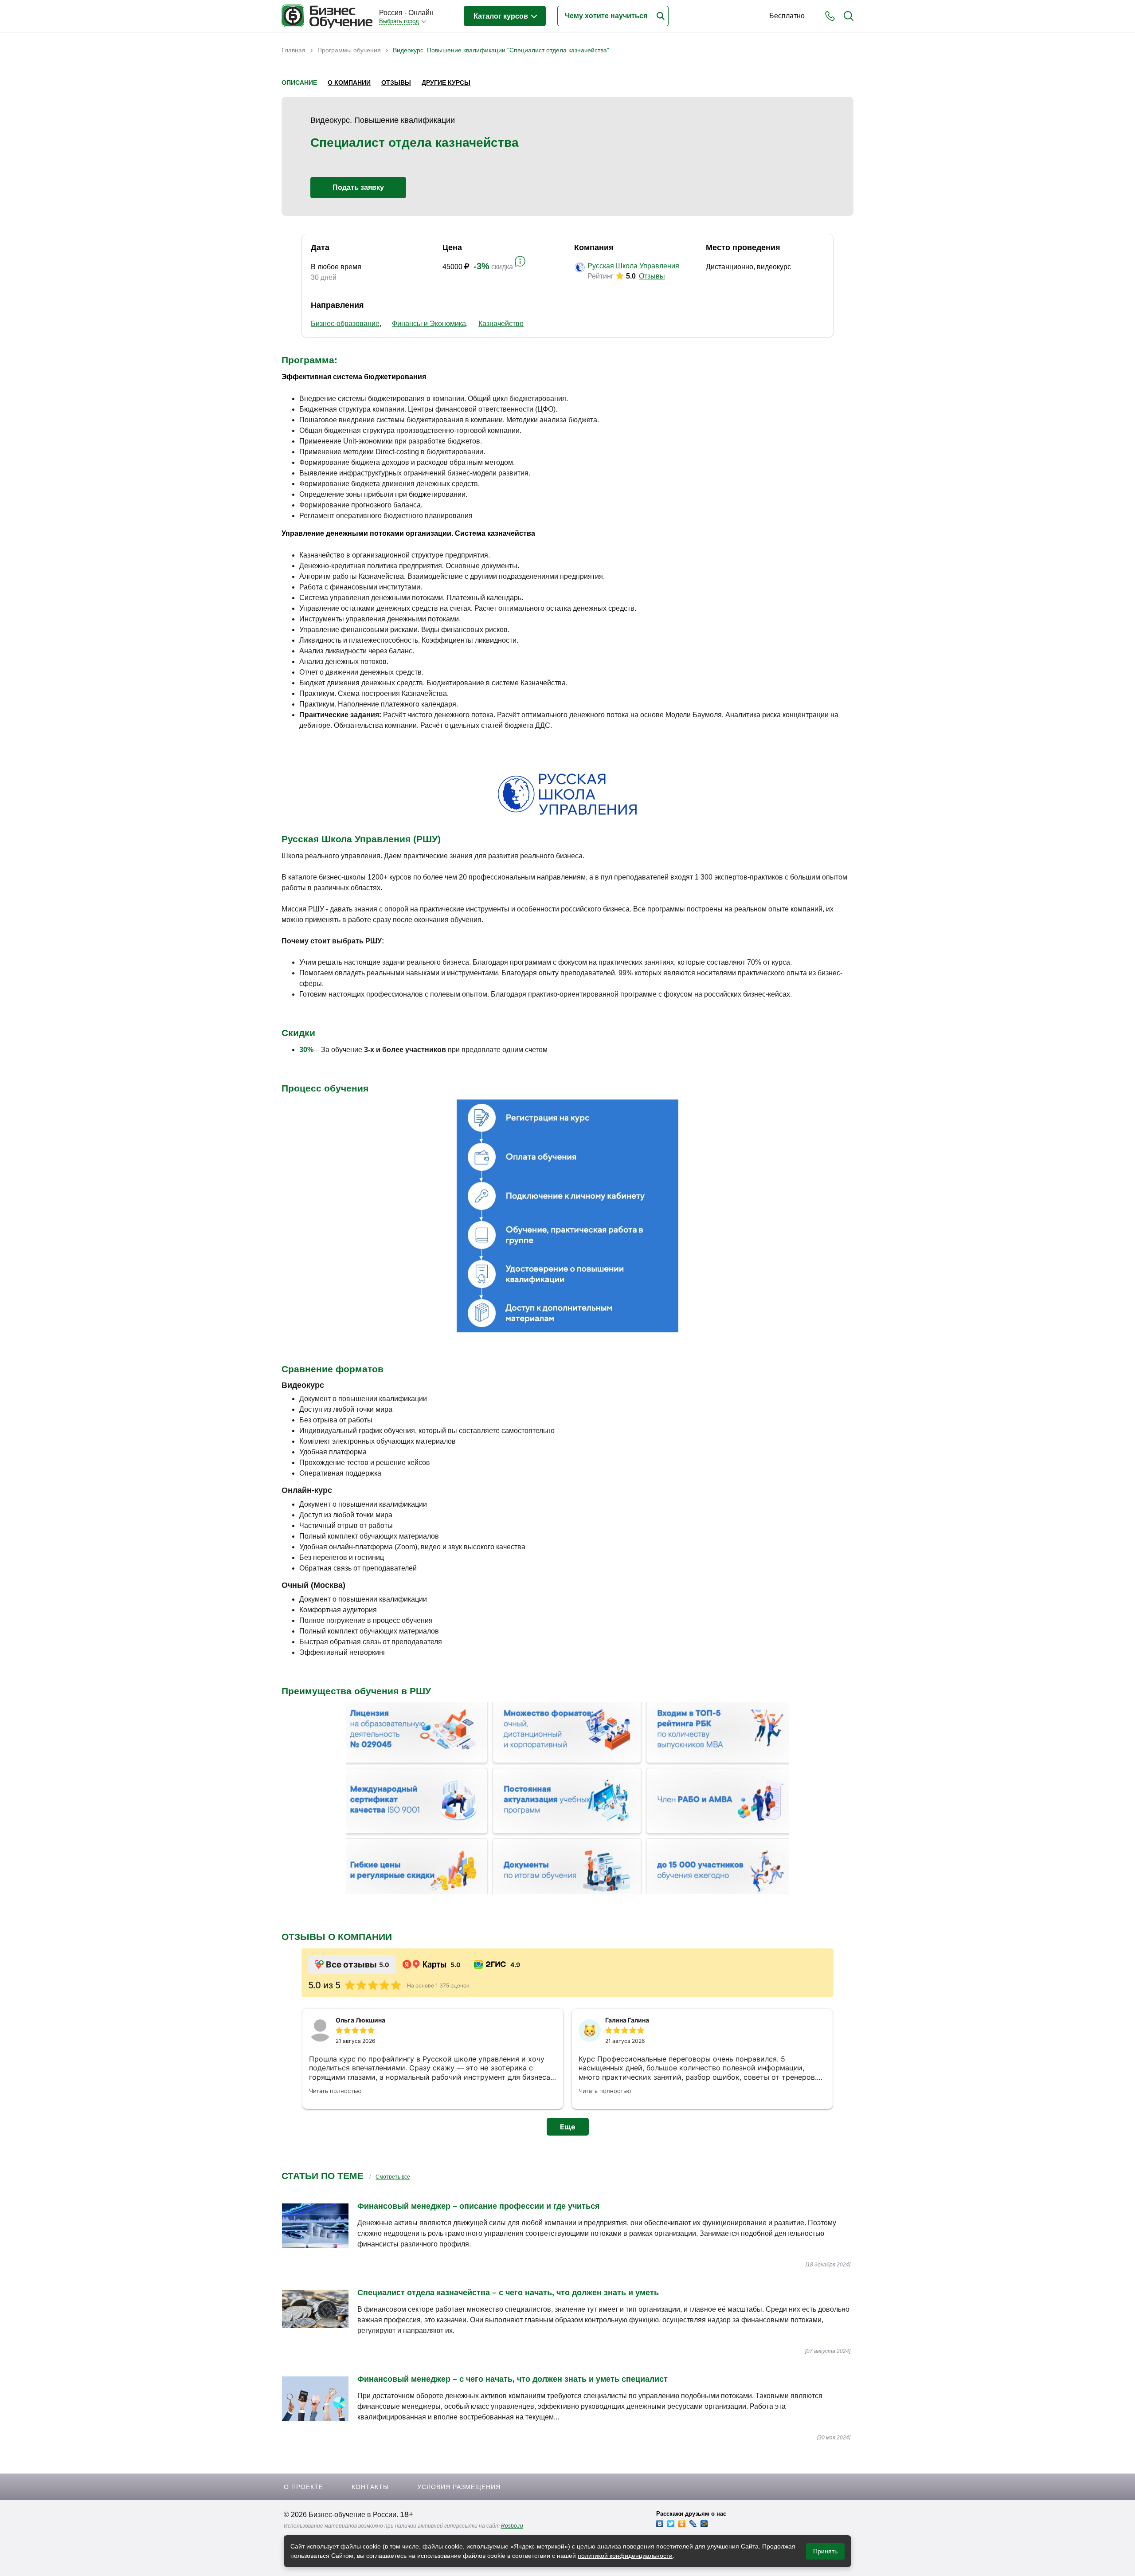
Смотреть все (393, 2177)
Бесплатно (787, 16)
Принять (825, 2551)
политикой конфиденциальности (625, 2556)
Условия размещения (459, 2487)
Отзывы (396, 82)
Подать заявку (358, 187)
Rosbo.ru (512, 2526)
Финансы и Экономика (429, 324)
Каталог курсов (502, 16)
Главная (294, 50)
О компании (349, 82)
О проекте (303, 2487)
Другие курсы (446, 82)
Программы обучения (349, 50)
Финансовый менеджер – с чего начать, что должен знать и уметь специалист (513, 2379)
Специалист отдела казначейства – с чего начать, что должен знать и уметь (508, 2293)
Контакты (370, 2487)
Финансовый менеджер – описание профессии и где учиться (479, 2206)
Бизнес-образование (345, 324)
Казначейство (501, 324)
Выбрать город (399, 21)
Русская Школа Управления (633, 266)
